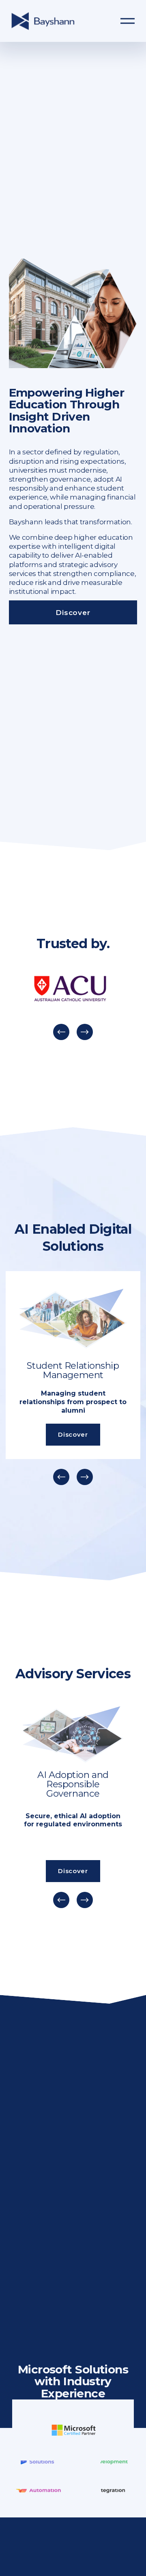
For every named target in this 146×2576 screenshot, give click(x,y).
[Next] (85, 1032)
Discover (73, 612)
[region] (73, 1005)
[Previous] (61, 1032)
